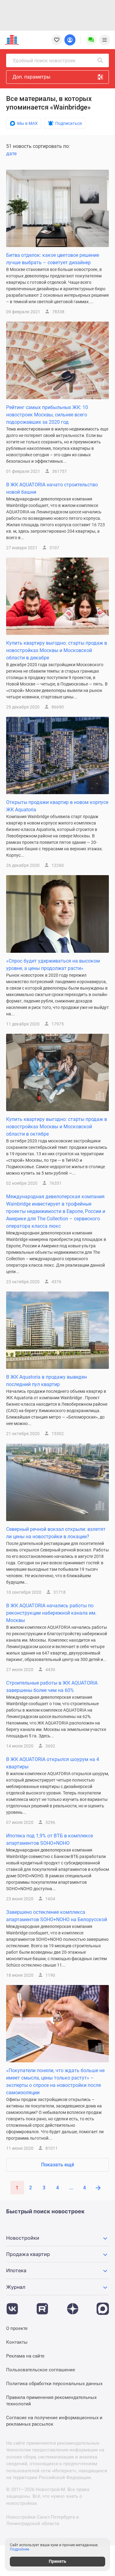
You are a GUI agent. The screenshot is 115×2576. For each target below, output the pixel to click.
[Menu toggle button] (105, 40)
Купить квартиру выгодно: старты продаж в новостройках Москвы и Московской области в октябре (57, 1127)
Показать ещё (58, 2165)
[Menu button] (91, 40)
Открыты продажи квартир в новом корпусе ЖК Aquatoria (57, 806)
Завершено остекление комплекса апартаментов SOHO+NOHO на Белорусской (57, 1916)
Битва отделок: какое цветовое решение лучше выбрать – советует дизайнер (53, 259)
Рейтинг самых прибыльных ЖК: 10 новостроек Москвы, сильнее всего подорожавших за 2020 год (47, 415)
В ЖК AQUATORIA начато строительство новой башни (52, 488)
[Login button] (70, 40)
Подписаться (69, 123)
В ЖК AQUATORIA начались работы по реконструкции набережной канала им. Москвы (51, 1613)
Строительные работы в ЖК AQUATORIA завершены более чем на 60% (52, 1687)
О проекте (17, 2328)
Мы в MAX (27, 123)
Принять (57, 2561)
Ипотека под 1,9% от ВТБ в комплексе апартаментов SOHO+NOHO (50, 1839)
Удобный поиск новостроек (44, 61)
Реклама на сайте (25, 2356)
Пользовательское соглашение (41, 2370)
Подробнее (19, 2549)
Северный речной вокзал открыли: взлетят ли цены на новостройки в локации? (56, 1533)
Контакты (17, 2342)
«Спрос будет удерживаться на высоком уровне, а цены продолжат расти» (53, 965)
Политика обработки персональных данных (54, 2384)
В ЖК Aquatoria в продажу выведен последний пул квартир (46, 1381)
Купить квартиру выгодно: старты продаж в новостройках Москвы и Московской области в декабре (57, 650)
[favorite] (57, 40)
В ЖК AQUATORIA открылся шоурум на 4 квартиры (53, 1763)
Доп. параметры (31, 77)
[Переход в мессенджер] (103, 2306)
